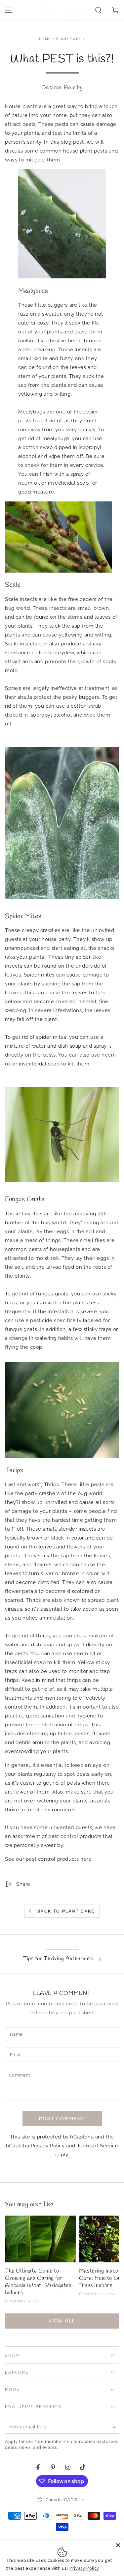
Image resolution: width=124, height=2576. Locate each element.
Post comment (62, 2119)
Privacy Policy (48, 2146)
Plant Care (68, 39)
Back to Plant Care (66, 1911)
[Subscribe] (115, 2427)
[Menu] (9, 10)
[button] (98, 10)
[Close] (118, 2545)
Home (45, 39)
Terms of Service (98, 2146)
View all (62, 2321)
